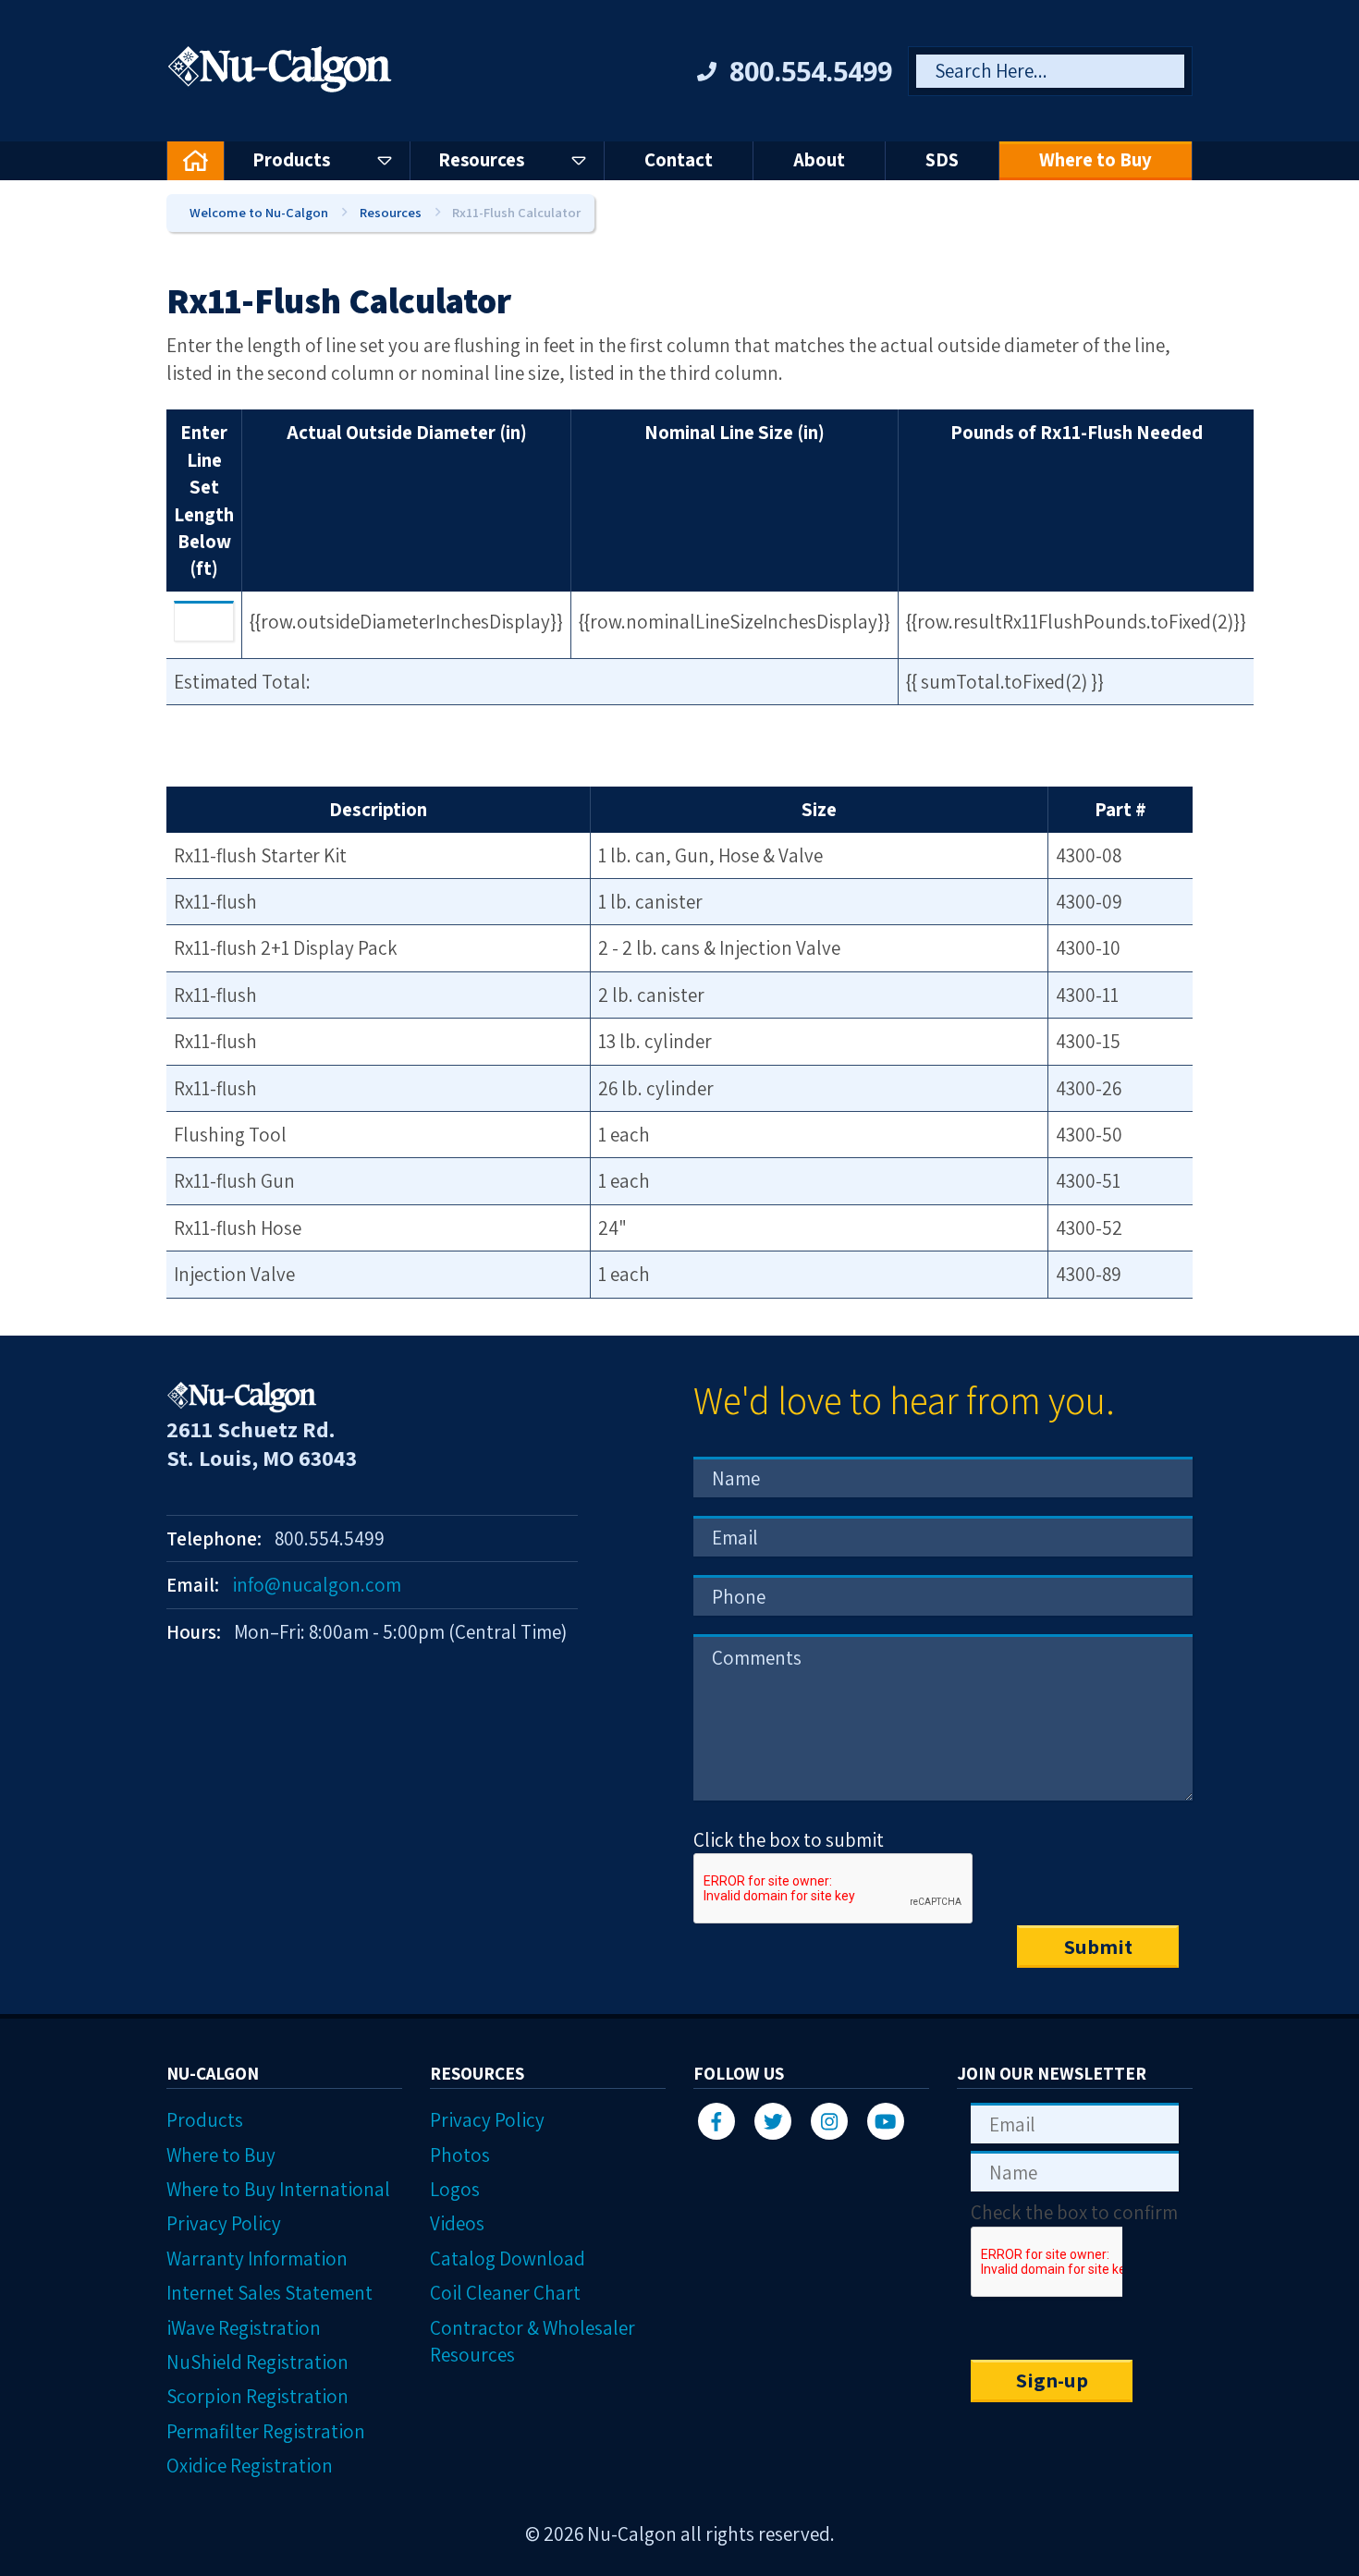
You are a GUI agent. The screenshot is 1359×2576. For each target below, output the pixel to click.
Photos (460, 2155)
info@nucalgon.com (317, 1585)
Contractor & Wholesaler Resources (533, 2341)
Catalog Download (508, 2259)
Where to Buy (221, 2155)
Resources (391, 212)
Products (205, 2120)
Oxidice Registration (250, 2466)
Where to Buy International (278, 2189)
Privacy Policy (224, 2223)
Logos (455, 2189)
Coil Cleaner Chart (505, 2293)
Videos (457, 2223)
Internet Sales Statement (269, 2293)
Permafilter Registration (266, 2431)
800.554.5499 (811, 70)
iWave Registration (244, 2328)
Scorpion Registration (257, 2396)
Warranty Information (257, 2259)
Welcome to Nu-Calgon (259, 212)
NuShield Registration (257, 2362)
